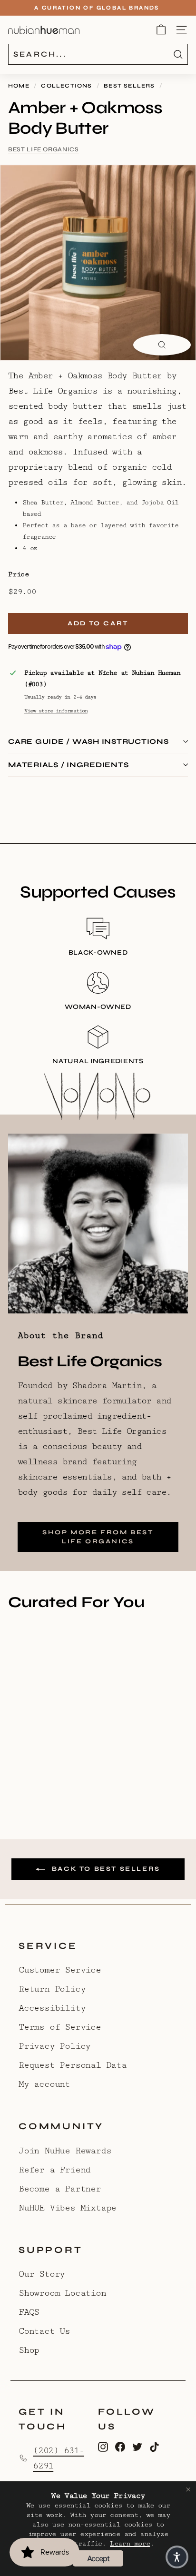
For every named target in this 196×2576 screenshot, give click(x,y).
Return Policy (52, 1989)
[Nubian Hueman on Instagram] (103, 2446)
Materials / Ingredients (68, 765)
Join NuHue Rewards (65, 2151)
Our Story (42, 2274)
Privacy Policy (54, 2046)
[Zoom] (162, 345)
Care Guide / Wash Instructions (88, 741)
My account (44, 2084)
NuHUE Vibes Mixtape (67, 2208)
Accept (98, 2558)
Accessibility (52, 2008)
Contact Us (44, 2331)
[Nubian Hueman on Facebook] (120, 2446)
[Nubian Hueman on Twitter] (137, 2446)
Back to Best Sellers (105, 1869)
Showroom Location (62, 2293)
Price (19, 574)
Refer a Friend (54, 2170)
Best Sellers (129, 86)
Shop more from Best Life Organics (98, 1537)
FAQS (29, 2312)
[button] (177, 2557)
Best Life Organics (44, 149)
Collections (66, 86)
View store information (56, 711)
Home (19, 86)
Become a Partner (60, 2189)
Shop (29, 2350)
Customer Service (60, 1970)
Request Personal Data (73, 2065)
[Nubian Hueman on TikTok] (154, 2446)
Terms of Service (60, 2027)
